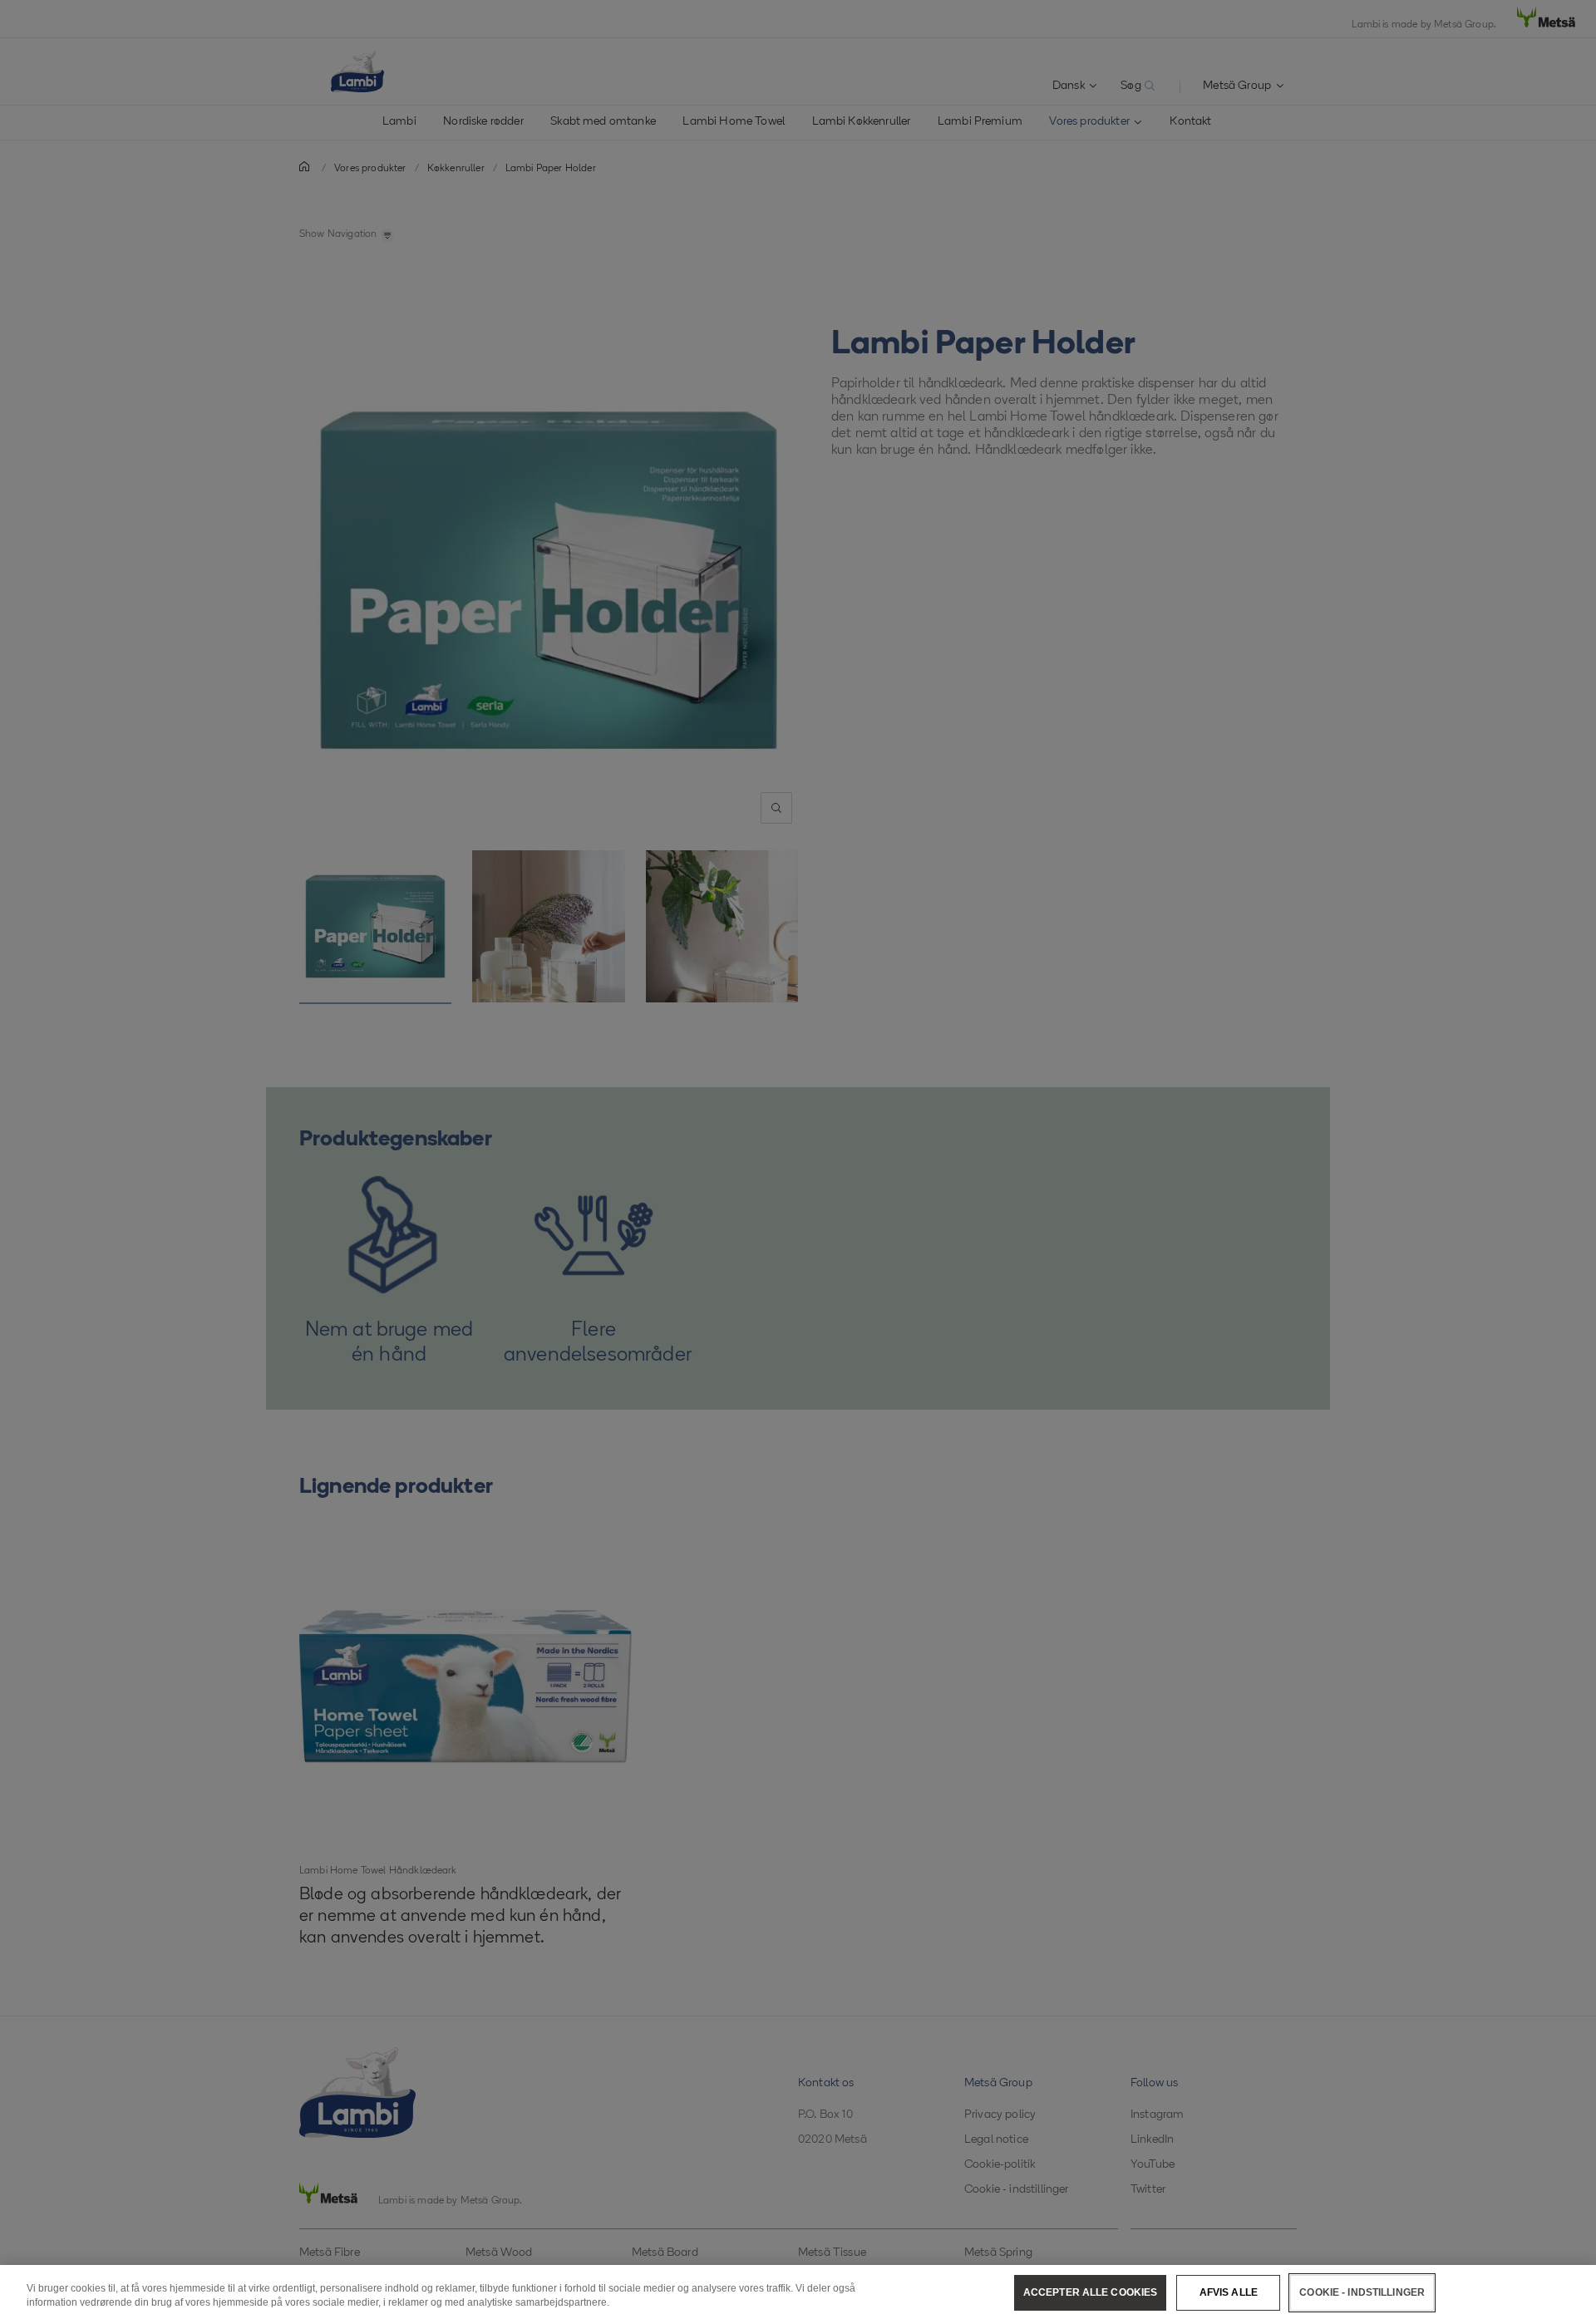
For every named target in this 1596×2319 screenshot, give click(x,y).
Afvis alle (1229, 2292)
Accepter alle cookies (1091, 2292)
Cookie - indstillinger (1362, 2292)
